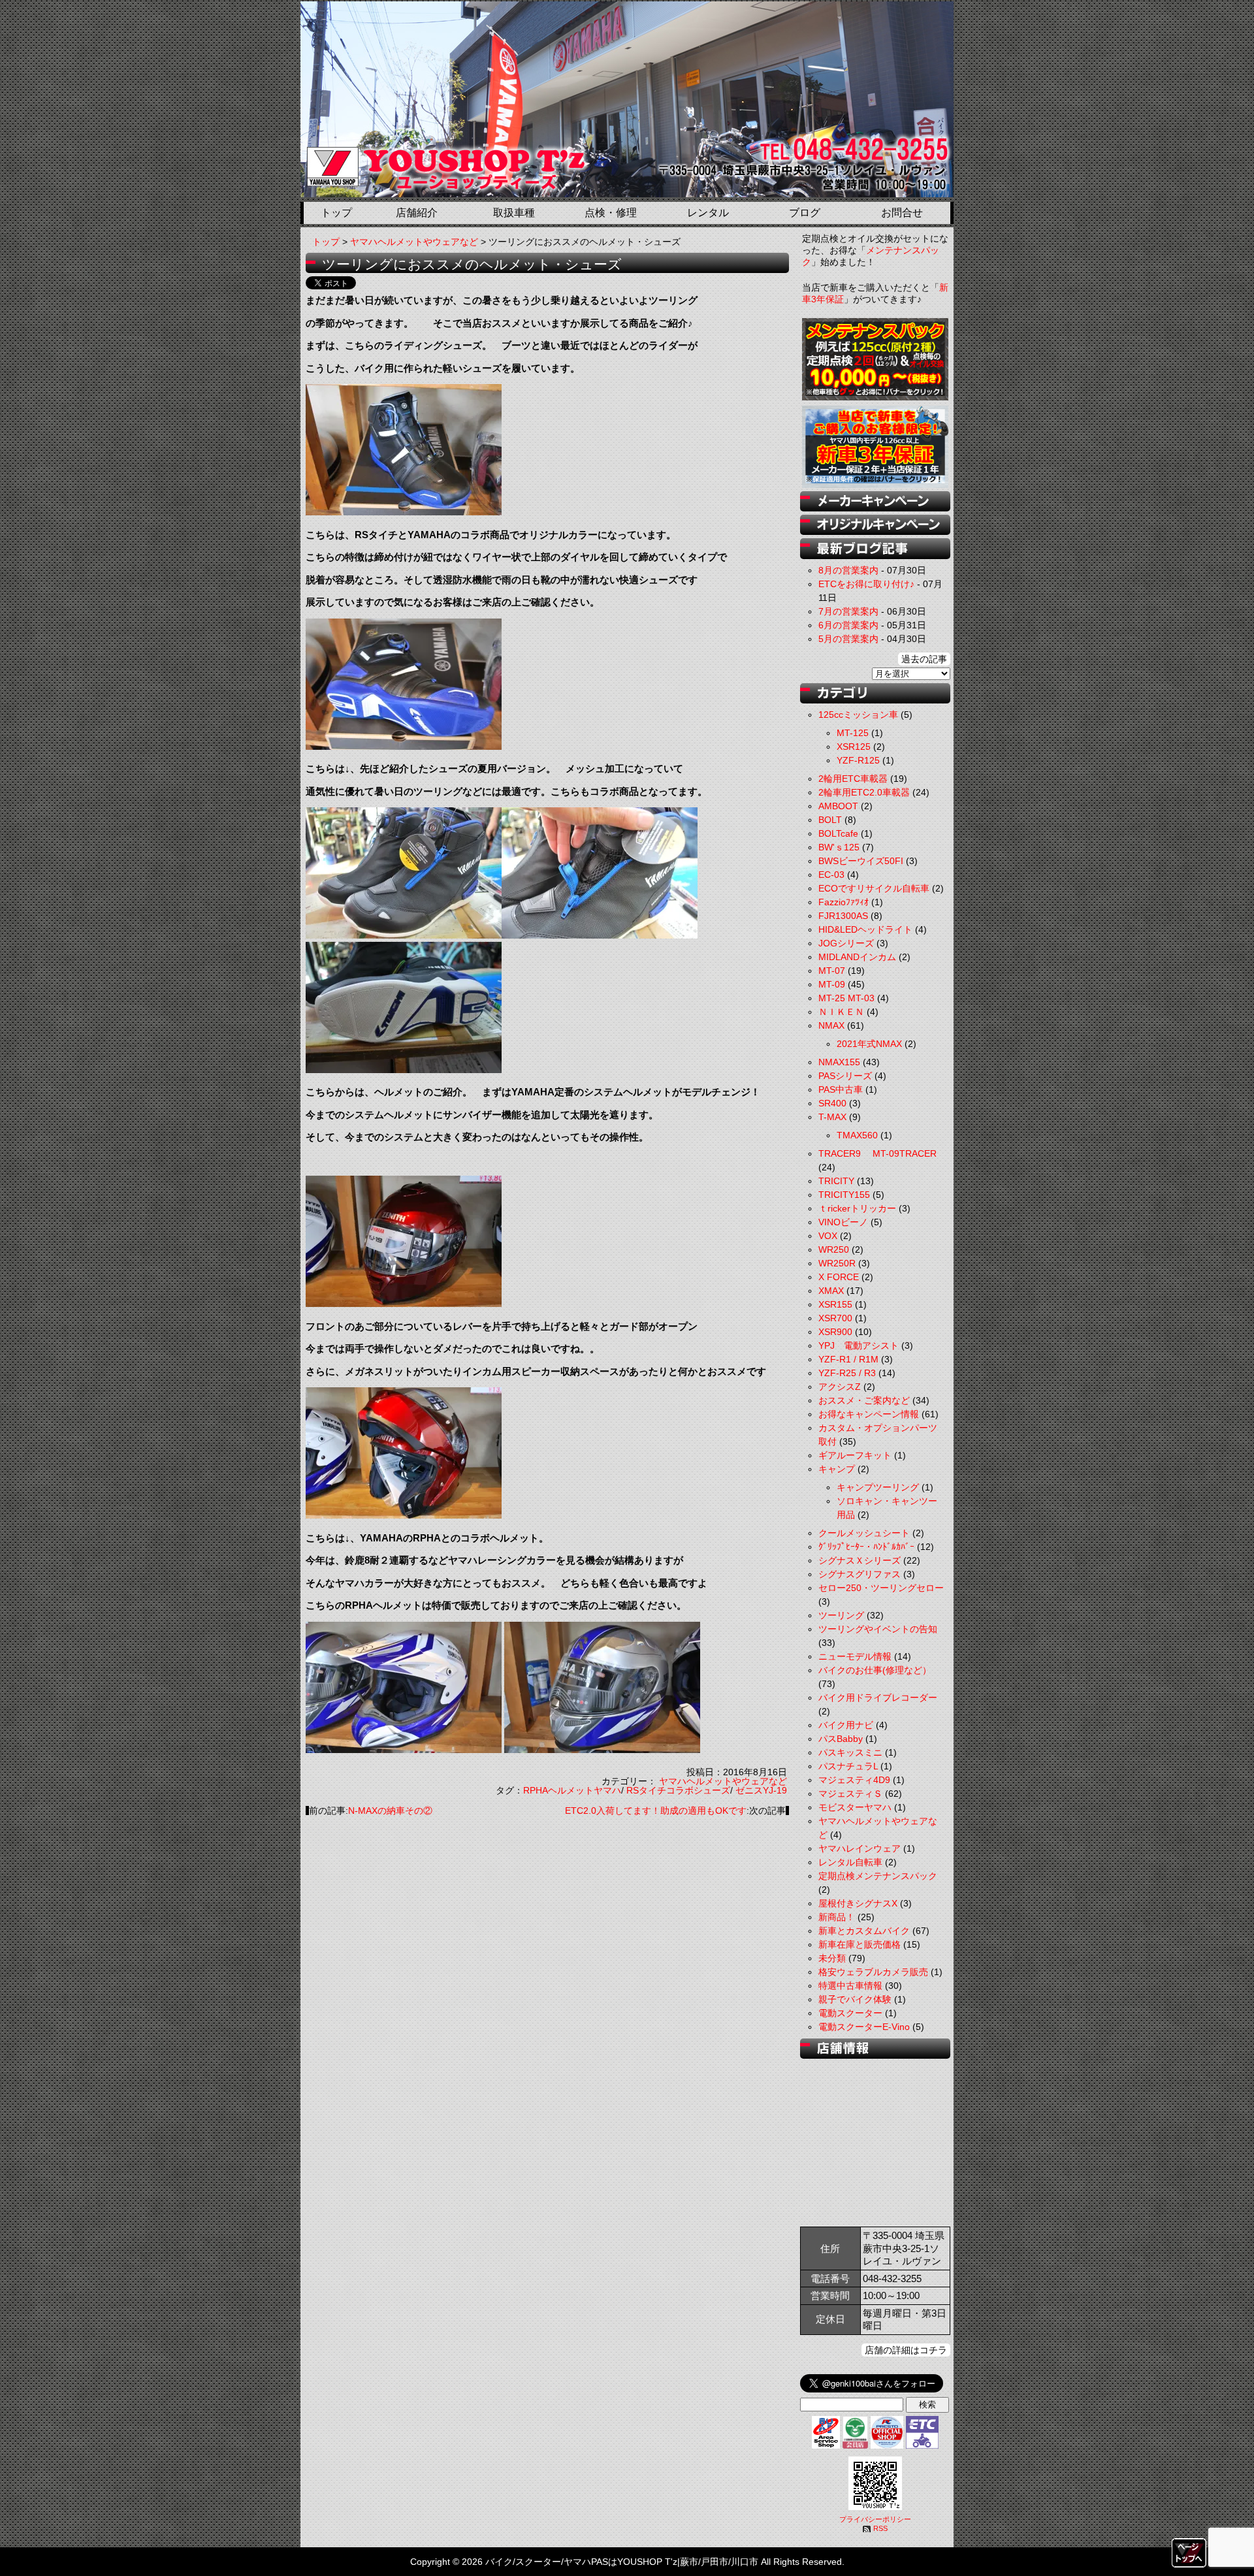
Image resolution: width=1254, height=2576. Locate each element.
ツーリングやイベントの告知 (878, 1629)
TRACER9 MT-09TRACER (877, 1153)
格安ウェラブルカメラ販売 (873, 1972)
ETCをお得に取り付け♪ (866, 584)
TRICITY (836, 1181)
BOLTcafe (838, 833)
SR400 (832, 1103)
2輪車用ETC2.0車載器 (864, 792)
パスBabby (841, 1739)
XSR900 (835, 1332)
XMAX (831, 1291)
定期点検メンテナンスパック (878, 1876)
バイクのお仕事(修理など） (875, 1670)
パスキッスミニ (850, 1752)
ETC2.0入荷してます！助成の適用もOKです (656, 1811)
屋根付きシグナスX (858, 1903)
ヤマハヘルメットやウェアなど (414, 242)
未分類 (832, 1958)
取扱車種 (514, 213)
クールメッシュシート (864, 1533)
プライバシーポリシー (875, 2519)
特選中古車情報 (850, 1986)
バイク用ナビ (846, 1725)
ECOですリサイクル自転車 (874, 888)
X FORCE (839, 1277)
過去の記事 (924, 659)
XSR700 (835, 1318)
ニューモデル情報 (855, 1656)
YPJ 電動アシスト (859, 1345)
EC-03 (831, 875)
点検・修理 (611, 213)
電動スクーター (850, 2013)
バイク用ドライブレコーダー (878, 1698)
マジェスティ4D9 (854, 1780)
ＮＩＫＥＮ (841, 1012)
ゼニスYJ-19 (761, 1790)
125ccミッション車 (858, 715)
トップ (336, 213)
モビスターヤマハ (855, 1807)
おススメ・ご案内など (864, 1400)
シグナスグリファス (860, 1574)
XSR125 (854, 747)
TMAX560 (857, 1135)
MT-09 (832, 984)
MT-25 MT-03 (846, 998)
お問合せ (902, 213)
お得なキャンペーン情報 (869, 1414)
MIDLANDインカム (857, 957)
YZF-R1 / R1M (848, 1359)
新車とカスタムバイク (864, 1931)
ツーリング (841, 1615)
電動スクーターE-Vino (864, 2027)
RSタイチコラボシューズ (678, 1790)
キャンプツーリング (878, 1487)
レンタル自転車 (850, 1862)
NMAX (831, 1025)
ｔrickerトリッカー (857, 1208)
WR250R (837, 1263)
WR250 (834, 1249)
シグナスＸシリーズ (860, 1560)
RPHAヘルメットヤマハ (572, 1790)
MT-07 (832, 971)
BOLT (830, 820)
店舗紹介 (417, 213)
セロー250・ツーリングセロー (881, 1588)
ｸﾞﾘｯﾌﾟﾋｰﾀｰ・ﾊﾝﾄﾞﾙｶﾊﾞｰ (866, 1547)
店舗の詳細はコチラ (906, 2350)
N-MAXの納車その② (390, 1811)
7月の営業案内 (848, 611)
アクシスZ (840, 1387)
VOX (828, 1236)
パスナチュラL (848, 1766)
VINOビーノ (843, 1222)
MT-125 (853, 733)
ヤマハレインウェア (860, 1848)
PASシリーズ (845, 1076)
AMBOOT (838, 806)
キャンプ (837, 1469)
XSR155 (835, 1304)
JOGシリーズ (846, 943)
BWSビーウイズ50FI (861, 861)
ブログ (805, 213)
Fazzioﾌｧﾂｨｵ (844, 902)
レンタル (708, 213)
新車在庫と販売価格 (860, 1944)
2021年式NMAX (869, 1044)
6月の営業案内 (848, 625)
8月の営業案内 (848, 570)
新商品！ (837, 1917)
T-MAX (832, 1117)
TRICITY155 (844, 1195)
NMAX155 (839, 1062)
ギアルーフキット (855, 1455)
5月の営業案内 (848, 639)
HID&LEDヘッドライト (865, 929)
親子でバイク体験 (855, 1999)
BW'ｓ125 (839, 847)
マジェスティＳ (850, 1794)
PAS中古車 (841, 1089)
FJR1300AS (843, 916)
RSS (880, 2528)
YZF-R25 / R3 (847, 1373)
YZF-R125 (858, 760)
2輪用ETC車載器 (853, 779)
